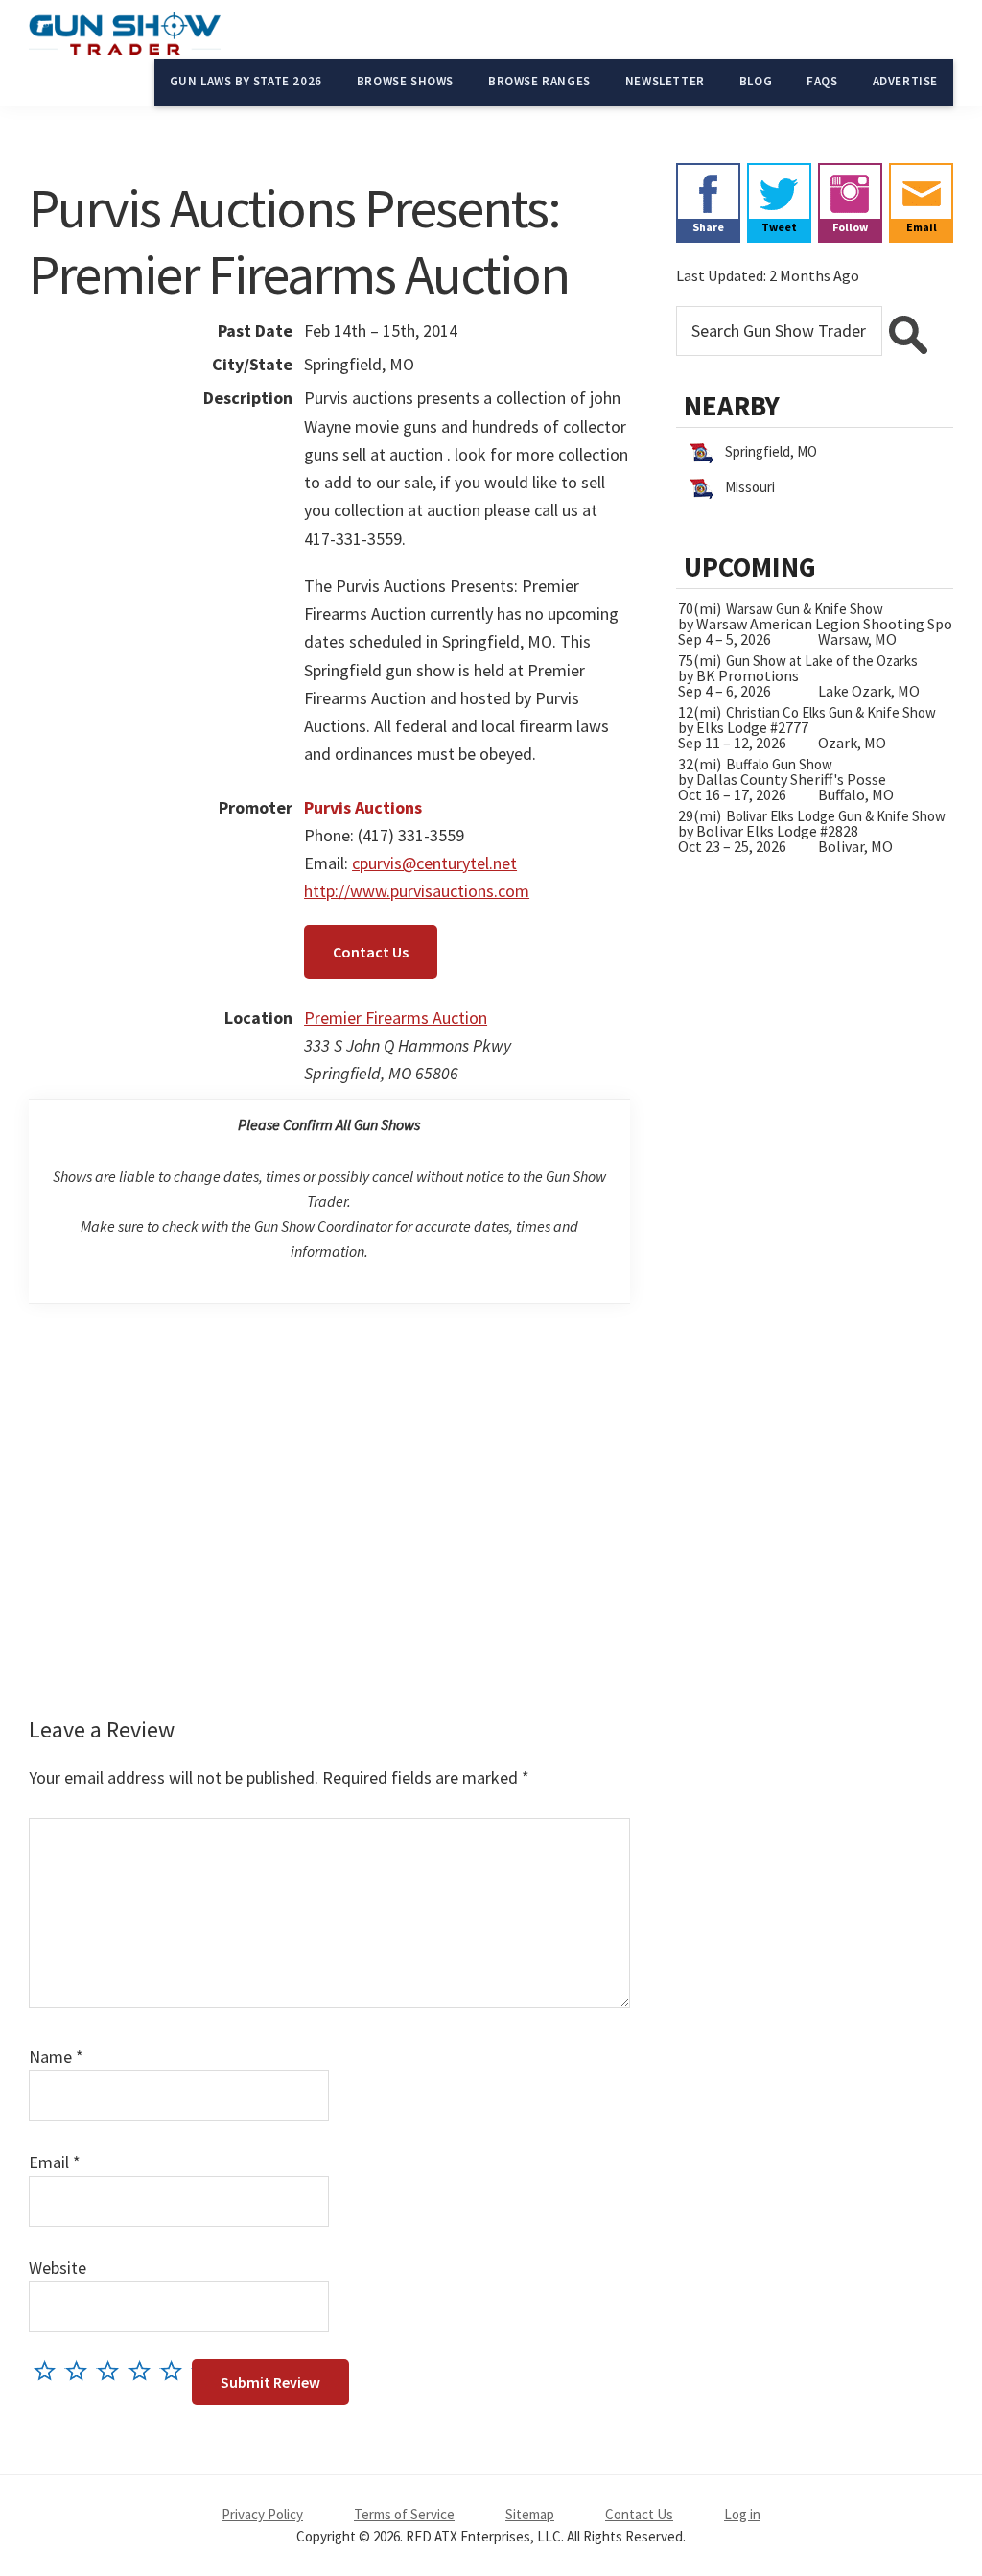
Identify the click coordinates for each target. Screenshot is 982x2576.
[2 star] (81, 2370)
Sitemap (530, 2514)
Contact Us (371, 952)
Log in (742, 2514)
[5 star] (176, 2370)
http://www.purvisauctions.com (417, 891)
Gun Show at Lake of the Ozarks (822, 661)
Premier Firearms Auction (396, 1017)
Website (58, 2268)
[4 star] (144, 2370)
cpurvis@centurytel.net (434, 863)
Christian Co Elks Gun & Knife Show (831, 712)
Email (55, 2162)
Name (56, 2056)
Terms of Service (404, 2514)
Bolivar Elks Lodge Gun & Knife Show (836, 816)
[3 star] (113, 2370)
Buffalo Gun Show (779, 764)
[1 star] (49, 2370)
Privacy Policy (262, 2514)
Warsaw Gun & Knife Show (805, 609)
